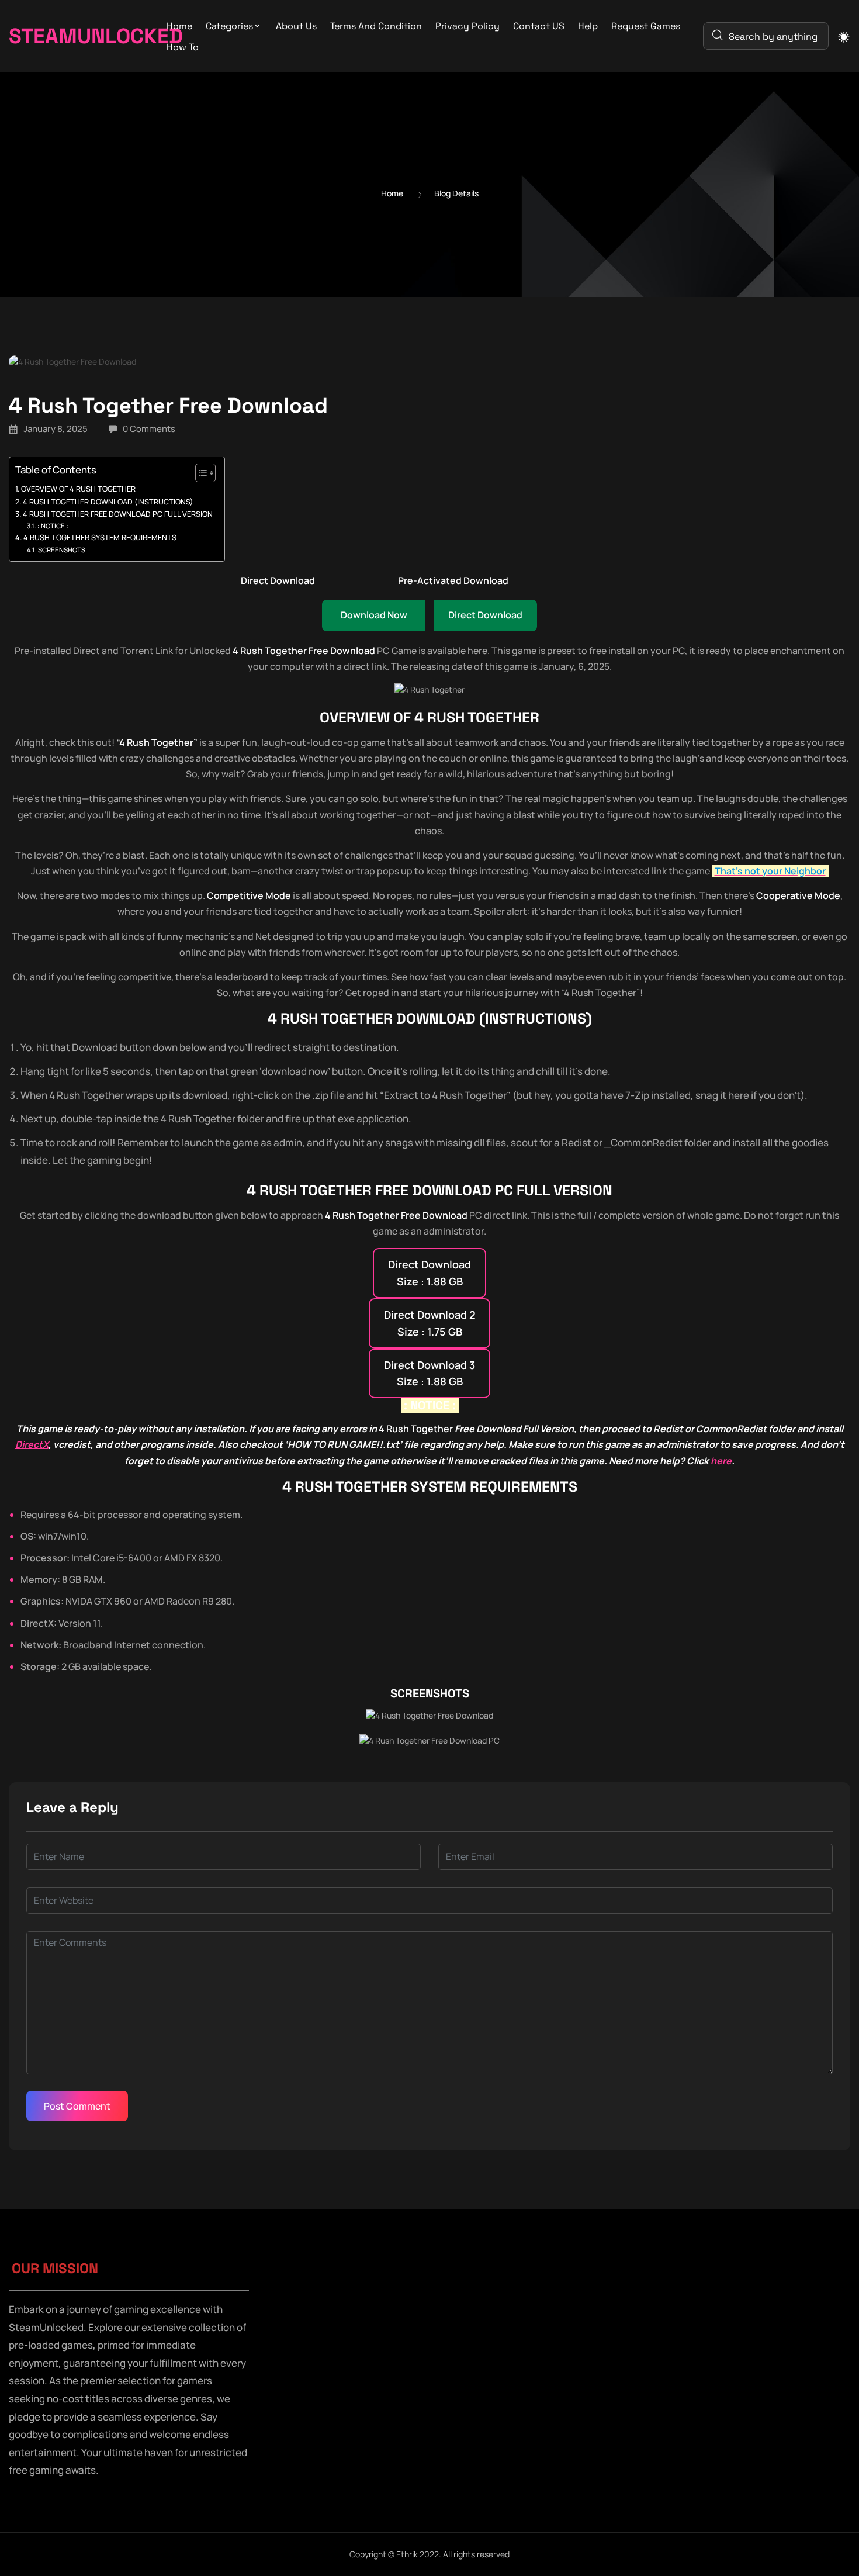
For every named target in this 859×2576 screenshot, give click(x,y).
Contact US (539, 26)
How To (183, 47)
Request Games (646, 26)
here (721, 1461)
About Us (296, 26)
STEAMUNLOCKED (72, 36)
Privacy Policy (467, 26)
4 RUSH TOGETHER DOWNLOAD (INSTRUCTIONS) (108, 502)
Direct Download (278, 580)
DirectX (32, 1444)
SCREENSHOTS (62, 550)
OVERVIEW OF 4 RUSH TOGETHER (78, 489)
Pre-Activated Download (453, 580)
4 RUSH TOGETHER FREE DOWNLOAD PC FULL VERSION (118, 514)
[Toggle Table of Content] (200, 473)
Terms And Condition (376, 26)
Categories (229, 26)
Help (588, 26)
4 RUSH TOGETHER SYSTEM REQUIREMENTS (100, 537)
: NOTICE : (53, 526)
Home (179, 26)
